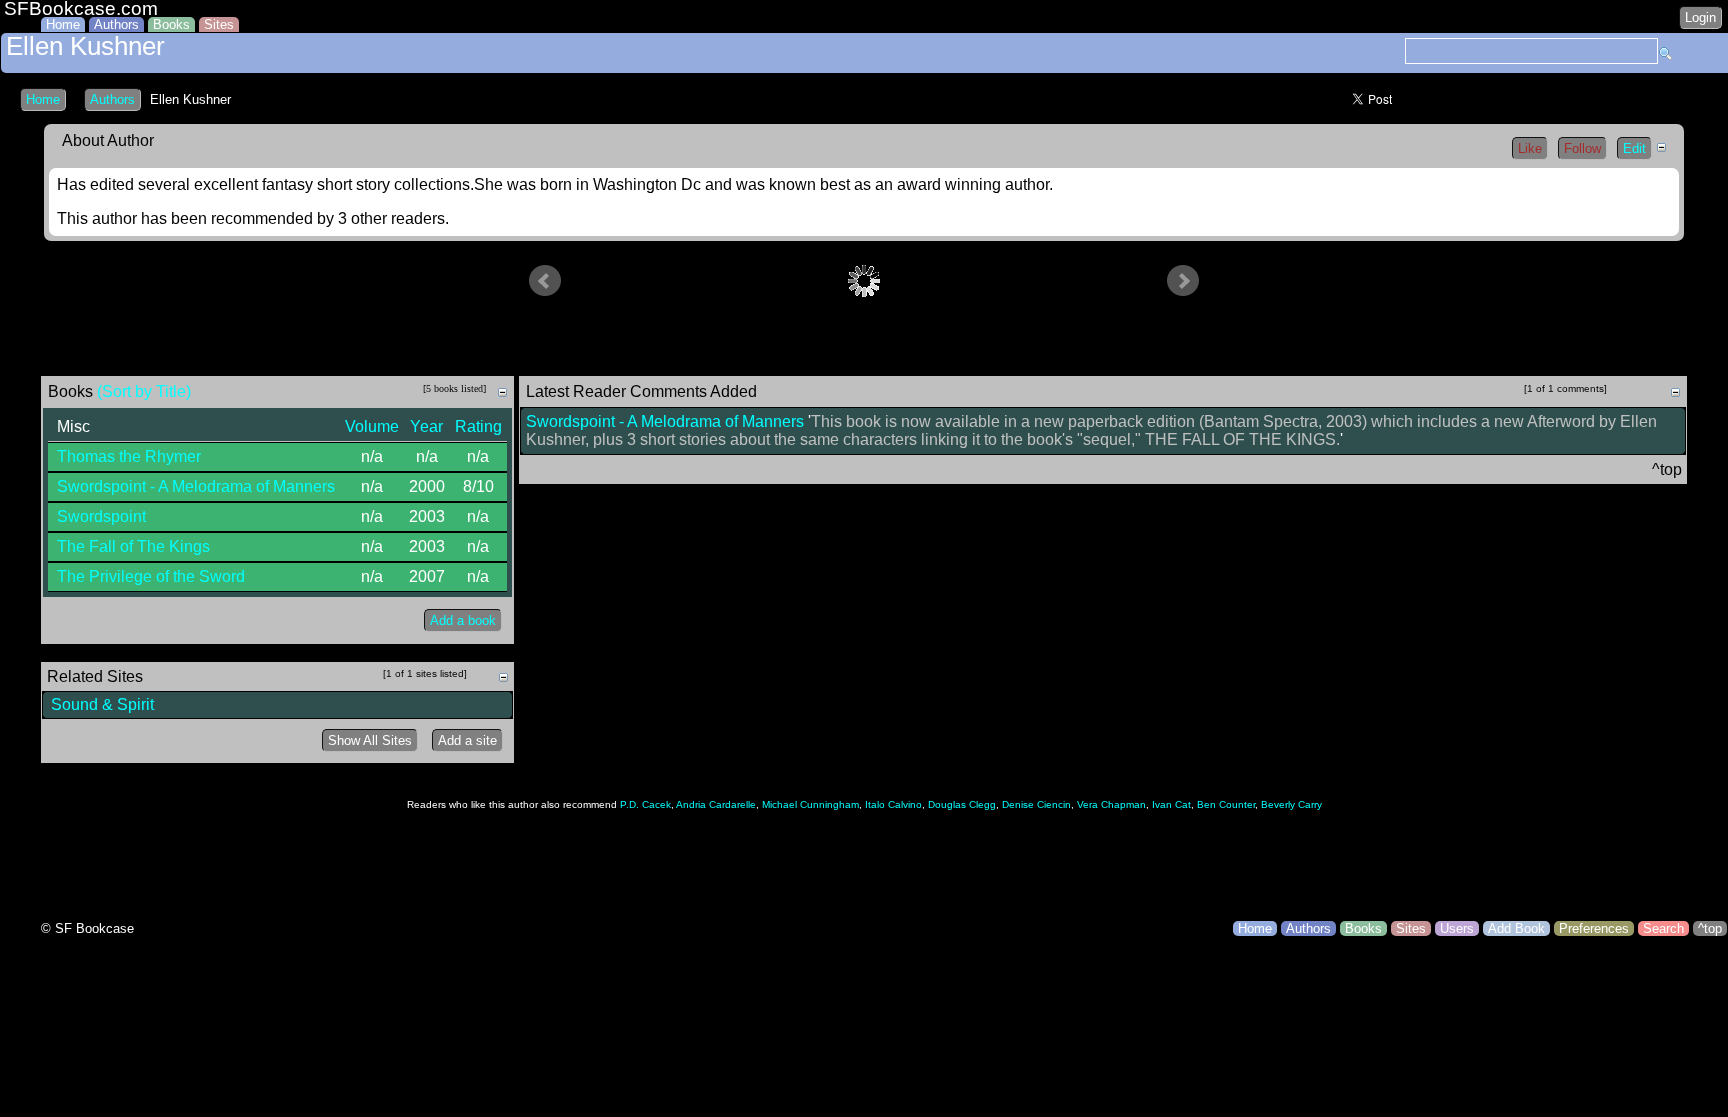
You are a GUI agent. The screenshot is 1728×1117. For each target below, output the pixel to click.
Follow (1582, 148)
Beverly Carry (1291, 804)
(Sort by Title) (144, 391)
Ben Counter (1226, 804)
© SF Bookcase (87, 928)
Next (1183, 281)
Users (1457, 928)
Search (1663, 928)
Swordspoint (101, 516)
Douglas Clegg (962, 804)
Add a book (463, 620)
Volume (372, 426)
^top (1710, 928)
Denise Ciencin (1036, 804)
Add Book (1516, 928)
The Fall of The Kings (133, 546)
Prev (545, 281)
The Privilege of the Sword (151, 576)
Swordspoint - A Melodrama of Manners (196, 486)
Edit (1634, 148)
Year (426, 426)
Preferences (1594, 928)
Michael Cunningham (810, 804)
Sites (219, 24)
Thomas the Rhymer (129, 456)
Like (1530, 148)
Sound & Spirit (102, 704)
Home (63, 24)
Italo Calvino (893, 804)
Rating (478, 426)
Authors (116, 24)
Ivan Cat (1171, 804)
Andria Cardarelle (716, 804)
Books (171, 24)
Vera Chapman (1111, 804)
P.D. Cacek (645, 804)
